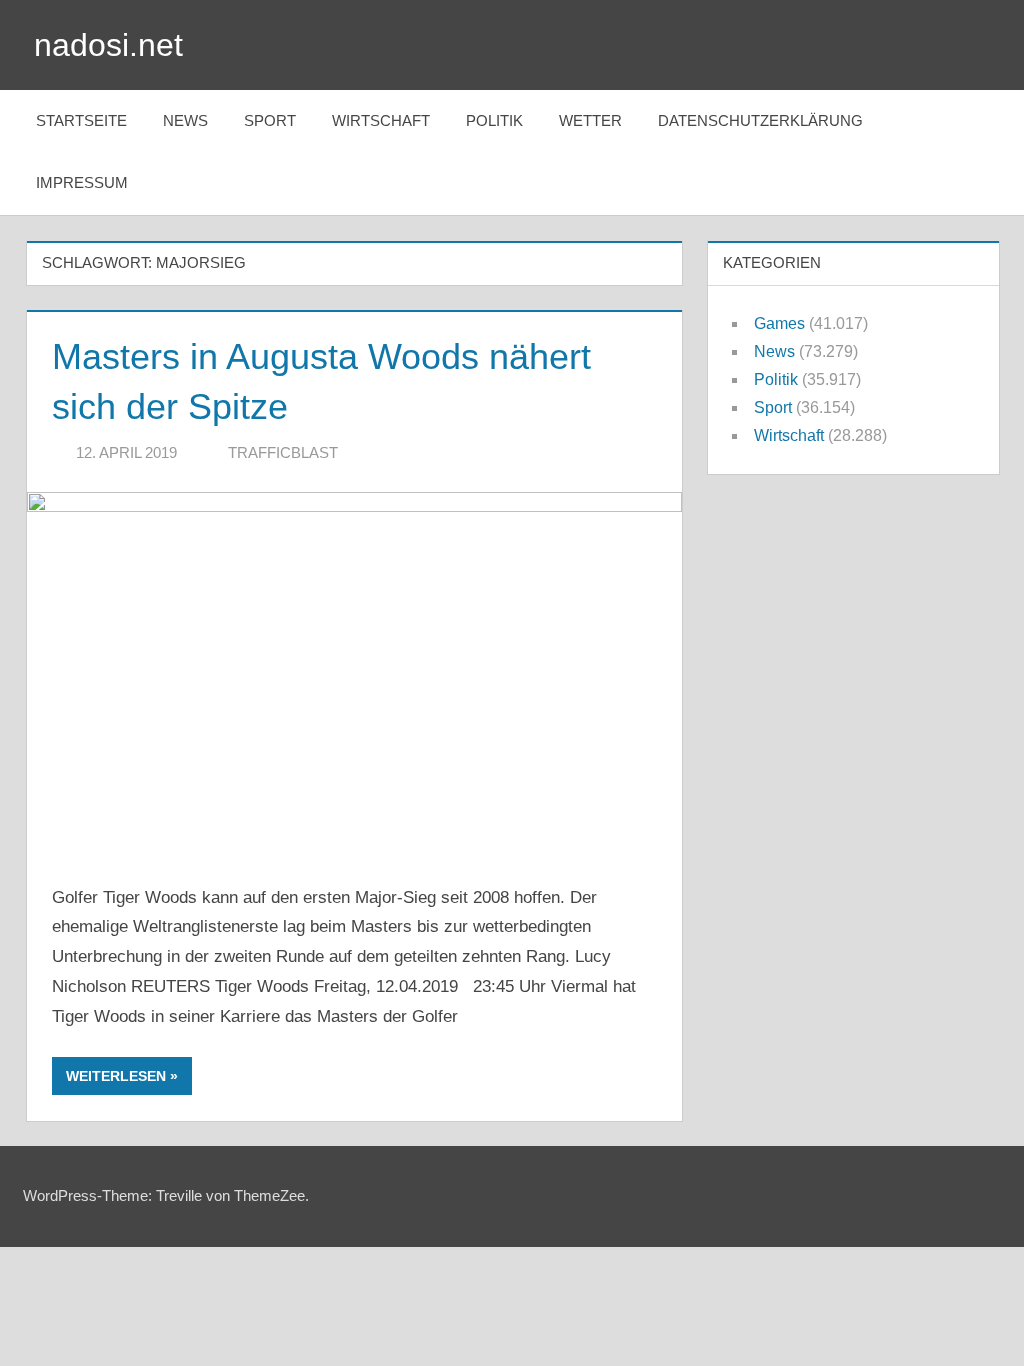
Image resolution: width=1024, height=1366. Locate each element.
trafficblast (283, 452)
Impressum (82, 182)
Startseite (81, 120)
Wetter (590, 120)
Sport (270, 120)
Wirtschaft (381, 120)
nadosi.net (108, 45)
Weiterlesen (116, 1076)
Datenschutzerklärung (760, 120)
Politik (494, 120)
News (185, 120)
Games (779, 323)
